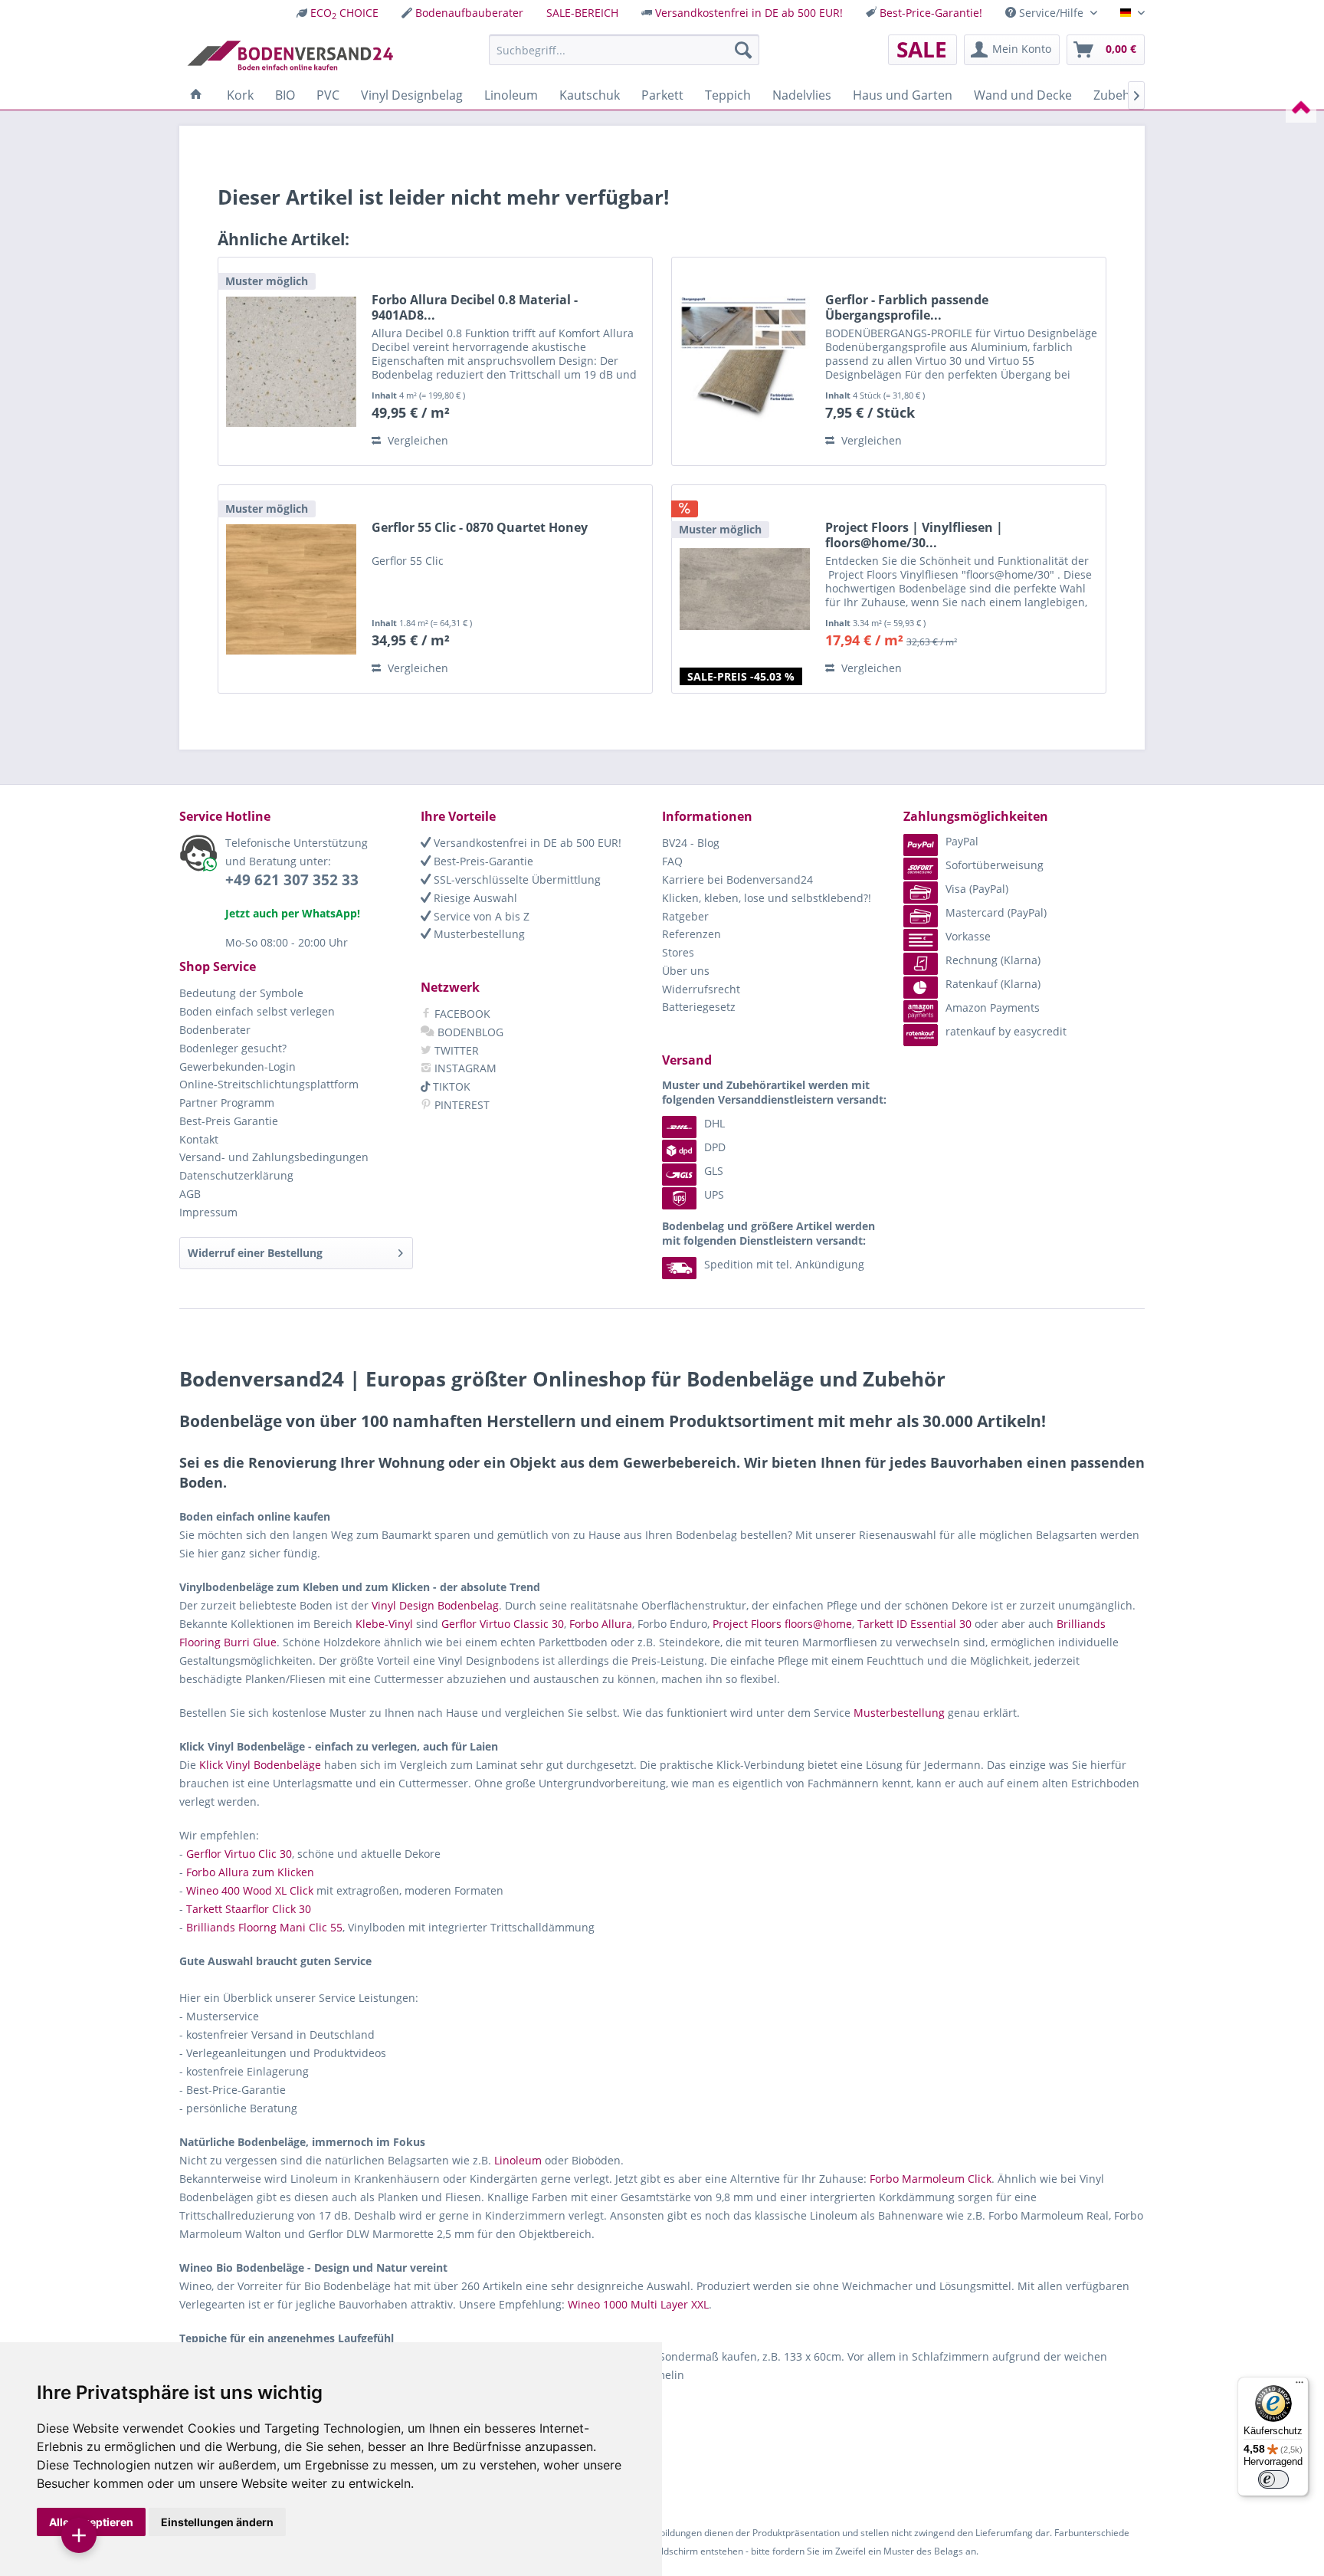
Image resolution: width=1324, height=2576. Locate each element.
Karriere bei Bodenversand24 (737, 879)
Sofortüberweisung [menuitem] (995, 865)
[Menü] (1299, 2386)
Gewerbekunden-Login (238, 1066)
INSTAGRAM (464, 1068)
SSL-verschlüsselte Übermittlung (516, 879)
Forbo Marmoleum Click (931, 2179)
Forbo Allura (601, 1624)
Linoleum (518, 2160)
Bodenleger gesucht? (233, 1048)
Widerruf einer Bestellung (255, 1253)
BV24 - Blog (691, 843)
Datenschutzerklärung (236, 1175)
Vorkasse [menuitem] (968, 936)
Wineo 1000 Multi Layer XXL (638, 2304)
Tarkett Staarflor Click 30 (249, 1909)
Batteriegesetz (699, 1007)
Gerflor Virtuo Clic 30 (239, 1854)
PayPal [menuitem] (962, 841)
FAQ (672, 861)
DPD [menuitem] (715, 1147)
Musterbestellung (478, 934)
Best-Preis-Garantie (482, 861)
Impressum (208, 1212)
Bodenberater (215, 1030)
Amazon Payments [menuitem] (993, 1007)
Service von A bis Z (480, 916)
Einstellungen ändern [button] (217, 2522)
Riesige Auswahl (474, 898)
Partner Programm (227, 1103)
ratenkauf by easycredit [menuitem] (1006, 1031)
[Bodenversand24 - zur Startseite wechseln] (290, 54)
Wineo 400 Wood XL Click (250, 1890)
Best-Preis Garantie (229, 1121)
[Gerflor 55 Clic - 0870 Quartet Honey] (291, 589)
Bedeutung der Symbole (241, 993)
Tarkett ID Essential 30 (914, 1624)
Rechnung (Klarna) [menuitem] (993, 960)
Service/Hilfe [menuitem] (1051, 13)
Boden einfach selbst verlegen (257, 1011)
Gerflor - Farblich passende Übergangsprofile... (907, 307)
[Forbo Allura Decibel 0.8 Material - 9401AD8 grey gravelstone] (291, 361)
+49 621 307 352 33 (292, 880)
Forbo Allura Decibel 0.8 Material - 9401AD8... (475, 307)
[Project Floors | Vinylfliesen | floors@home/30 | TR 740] (745, 589)
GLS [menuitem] (714, 1171)
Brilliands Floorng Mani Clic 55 (264, 1927)
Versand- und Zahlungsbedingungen (274, 1157)
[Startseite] (196, 95)
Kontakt (199, 1139)
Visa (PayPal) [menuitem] (977, 889)
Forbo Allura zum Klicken (250, 1872)
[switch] (1273, 2479)
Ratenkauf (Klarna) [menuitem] (993, 984)
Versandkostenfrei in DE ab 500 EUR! (749, 13)
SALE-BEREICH (582, 13)
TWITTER (455, 1050)
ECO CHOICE (344, 13)
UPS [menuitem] (714, 1194)
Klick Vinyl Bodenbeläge (260, 1765)
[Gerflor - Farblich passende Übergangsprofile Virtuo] (745, 361)
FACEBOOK (461, 1014)
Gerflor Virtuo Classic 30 (503, 1624)
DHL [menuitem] (714, 1123)
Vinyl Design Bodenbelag (435, 1605)
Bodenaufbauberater (469, 13)
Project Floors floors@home (782, 1624)
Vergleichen (416, 440)
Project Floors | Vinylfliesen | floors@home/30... (914, 535)
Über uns (686, 971)
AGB (190, 1194)
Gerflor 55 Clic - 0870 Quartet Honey (480, 528)
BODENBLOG (469, 1032)
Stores (678, 952)
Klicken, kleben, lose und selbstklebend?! (767, 898)
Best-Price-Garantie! (931, 13)
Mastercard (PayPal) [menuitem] (996, 912)
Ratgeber (685, 916)
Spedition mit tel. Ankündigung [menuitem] (784, 1264)
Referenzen (691, 934)
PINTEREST (460, 1105)
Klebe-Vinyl (384, 1624)
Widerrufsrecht (701, 989)
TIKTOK (450, 1086)
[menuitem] (338, 13)
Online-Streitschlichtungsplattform (269, 1084)
